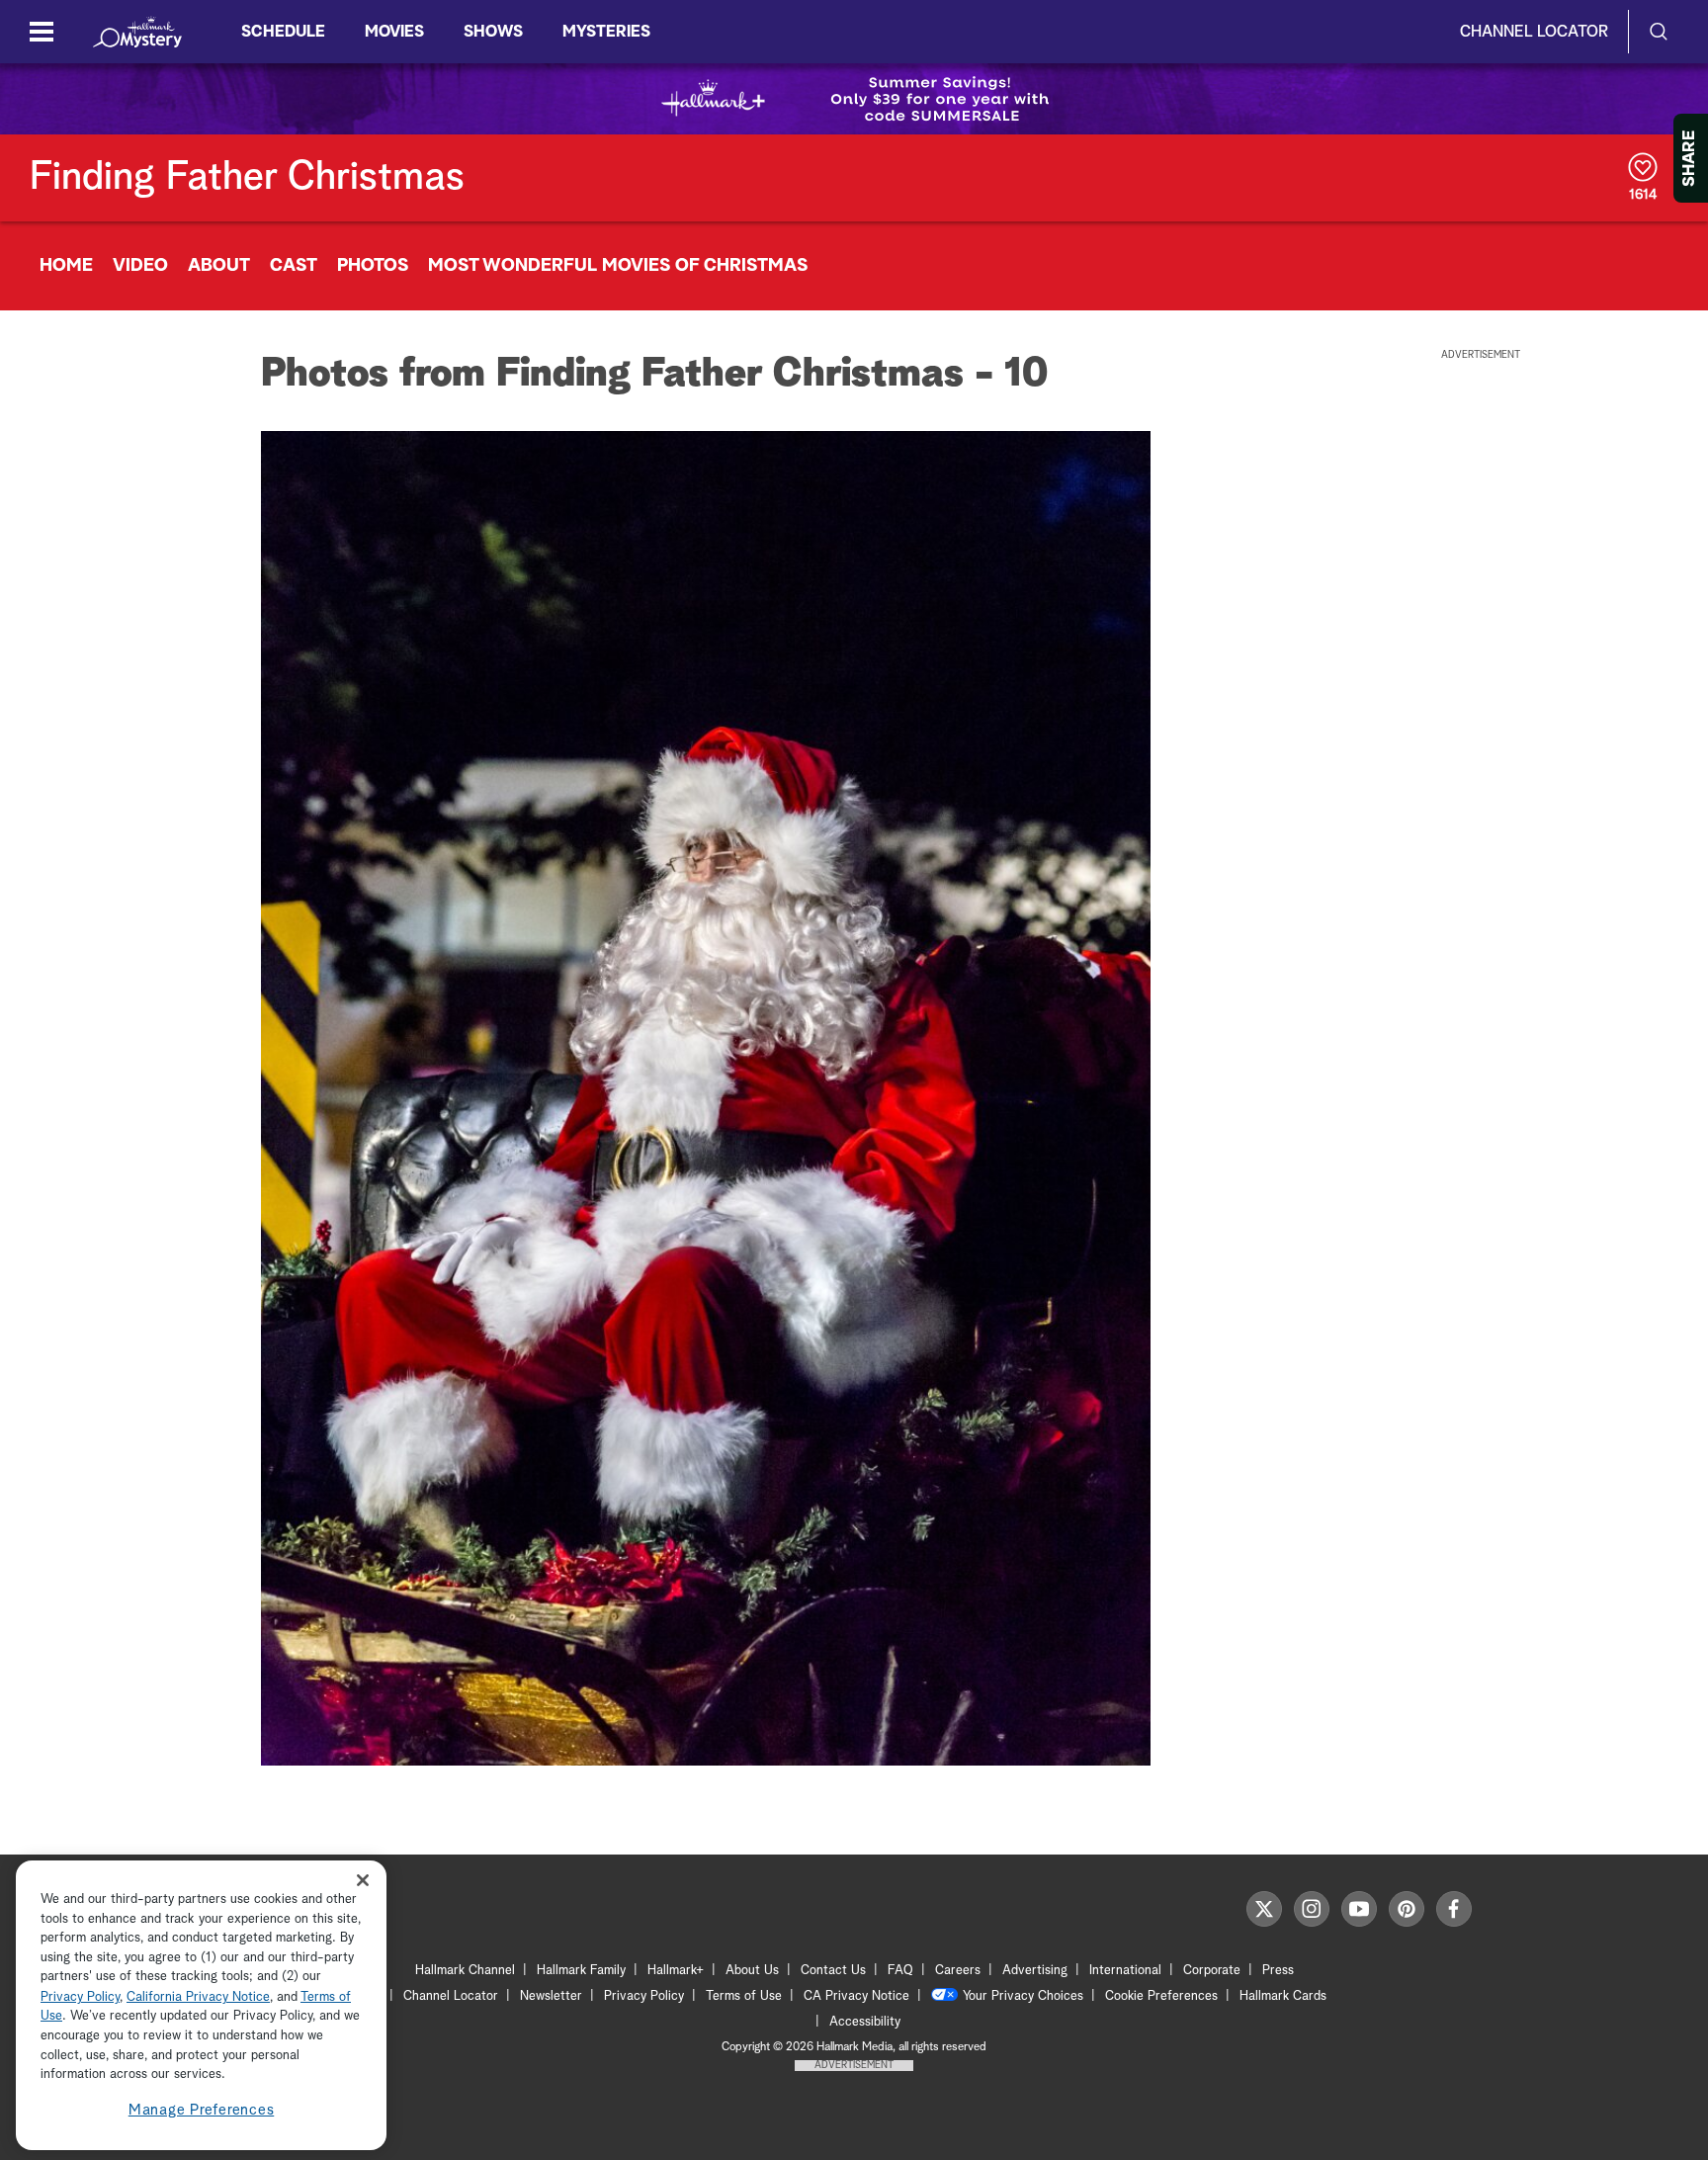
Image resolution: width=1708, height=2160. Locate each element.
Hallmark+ (676, 1971)
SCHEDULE (283, 32)
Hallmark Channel (465, 1971)
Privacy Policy (644, 1996)
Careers (958, 1971)
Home (66, 266)
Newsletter (551, 1996)
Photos (373, 266)
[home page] (137, 32)
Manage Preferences (202, 2110)
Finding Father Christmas (247, 178)
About (219, 266)
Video (140, 266)
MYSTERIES (606, 32)
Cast (294, 266)
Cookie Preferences (1161, 1996)
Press (1278, 1971)
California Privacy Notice (198, 1997)
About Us (752, 1971)
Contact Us (833, 1971)
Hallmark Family (581, 1971)
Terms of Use (744, 1996)
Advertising (1035, 1971)
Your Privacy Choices (1023, 1996)
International (1125, 1971)
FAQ (900, 1971)
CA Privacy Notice (856, 1996)
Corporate (1212, 1971)
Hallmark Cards (1283, 1996)
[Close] (363, 1881)
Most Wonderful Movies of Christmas (618, 266)
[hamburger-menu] (42, 32)
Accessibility (865, 2022)
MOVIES (394, 32)
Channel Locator (1534, 32)
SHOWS (493, 32)
